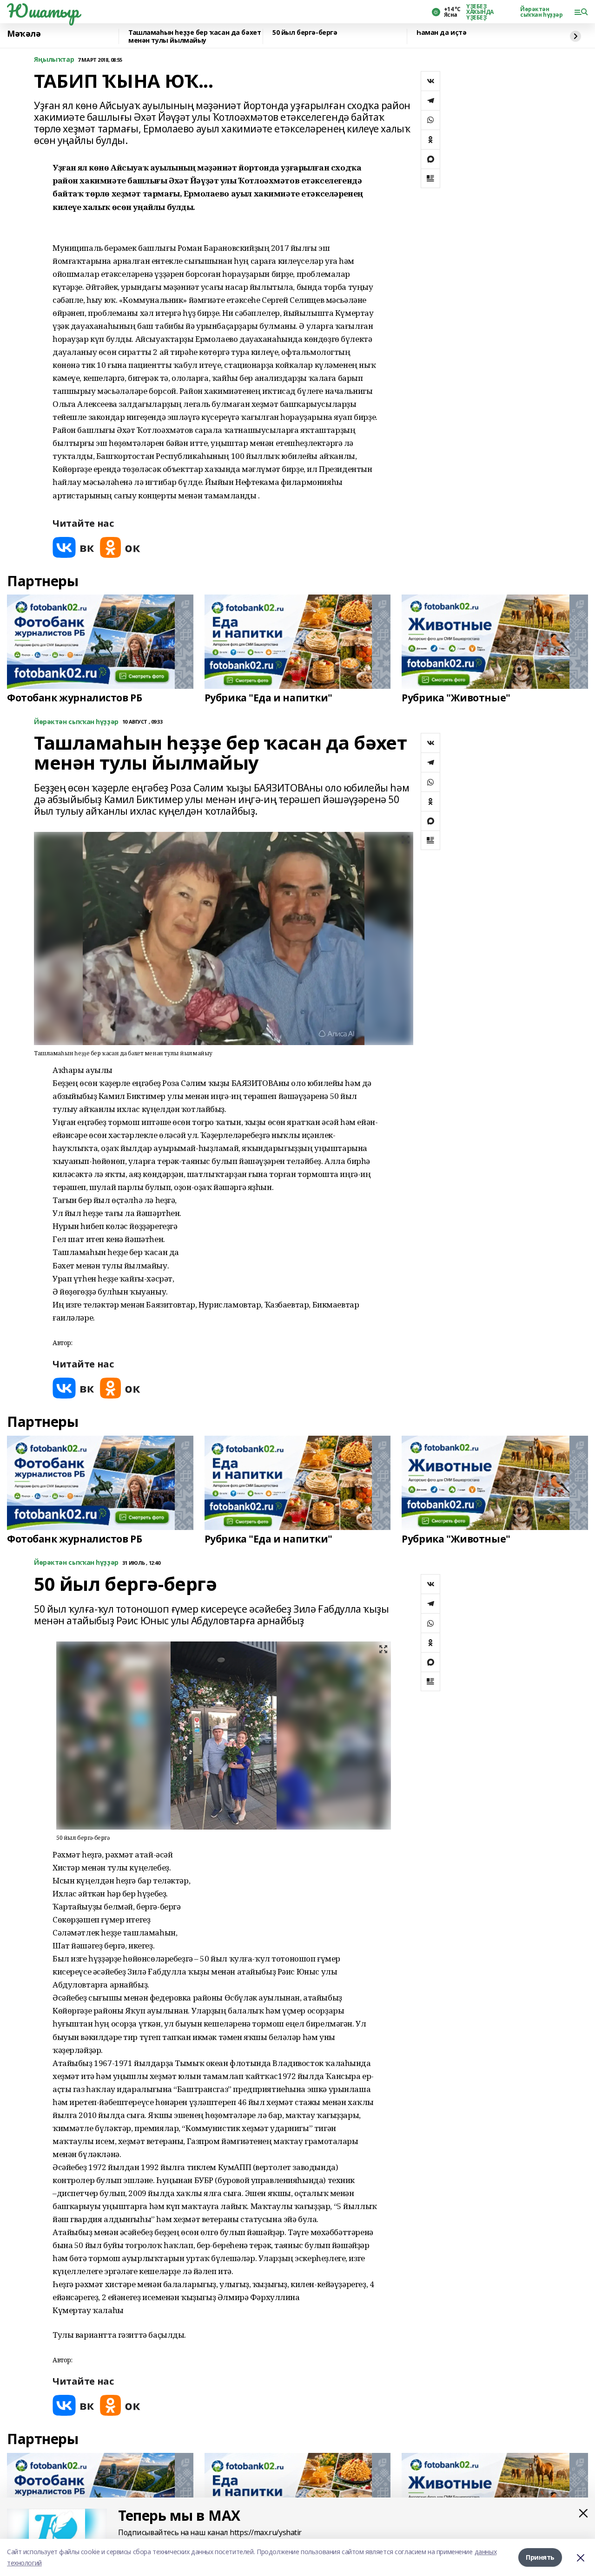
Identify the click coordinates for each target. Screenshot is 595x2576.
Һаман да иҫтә (442, 33)
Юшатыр (43, 11)
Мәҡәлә (24, 34)
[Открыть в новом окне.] (73, 547)
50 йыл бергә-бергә (305, 33)
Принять (540, 2557)
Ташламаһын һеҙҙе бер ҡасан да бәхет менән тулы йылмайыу (195, 36)
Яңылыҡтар (54, 60)
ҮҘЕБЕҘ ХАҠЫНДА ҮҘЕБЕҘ (480, 12)
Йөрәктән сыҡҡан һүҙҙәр (542, 12)
